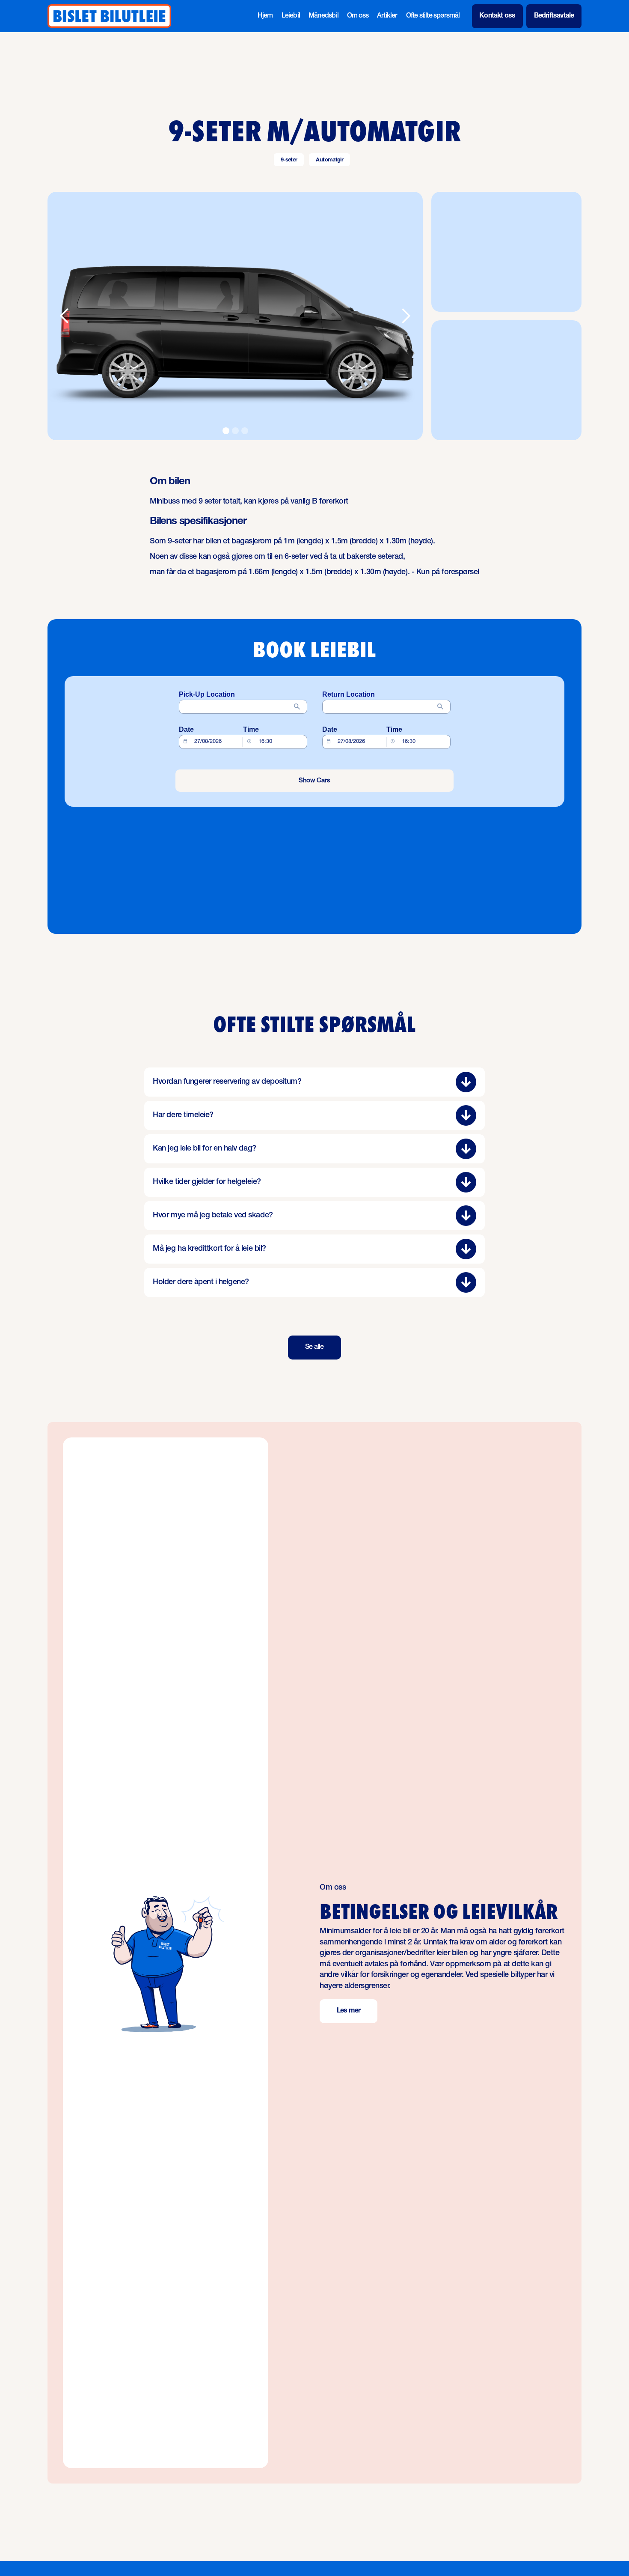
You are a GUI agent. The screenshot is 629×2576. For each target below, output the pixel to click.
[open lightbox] (235, 316)
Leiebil (291, 16)
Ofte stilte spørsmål (433, 16)
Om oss (358, 16)
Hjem (265, 16)
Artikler (387, 16)
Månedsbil (323, 16)
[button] (65, 316)
